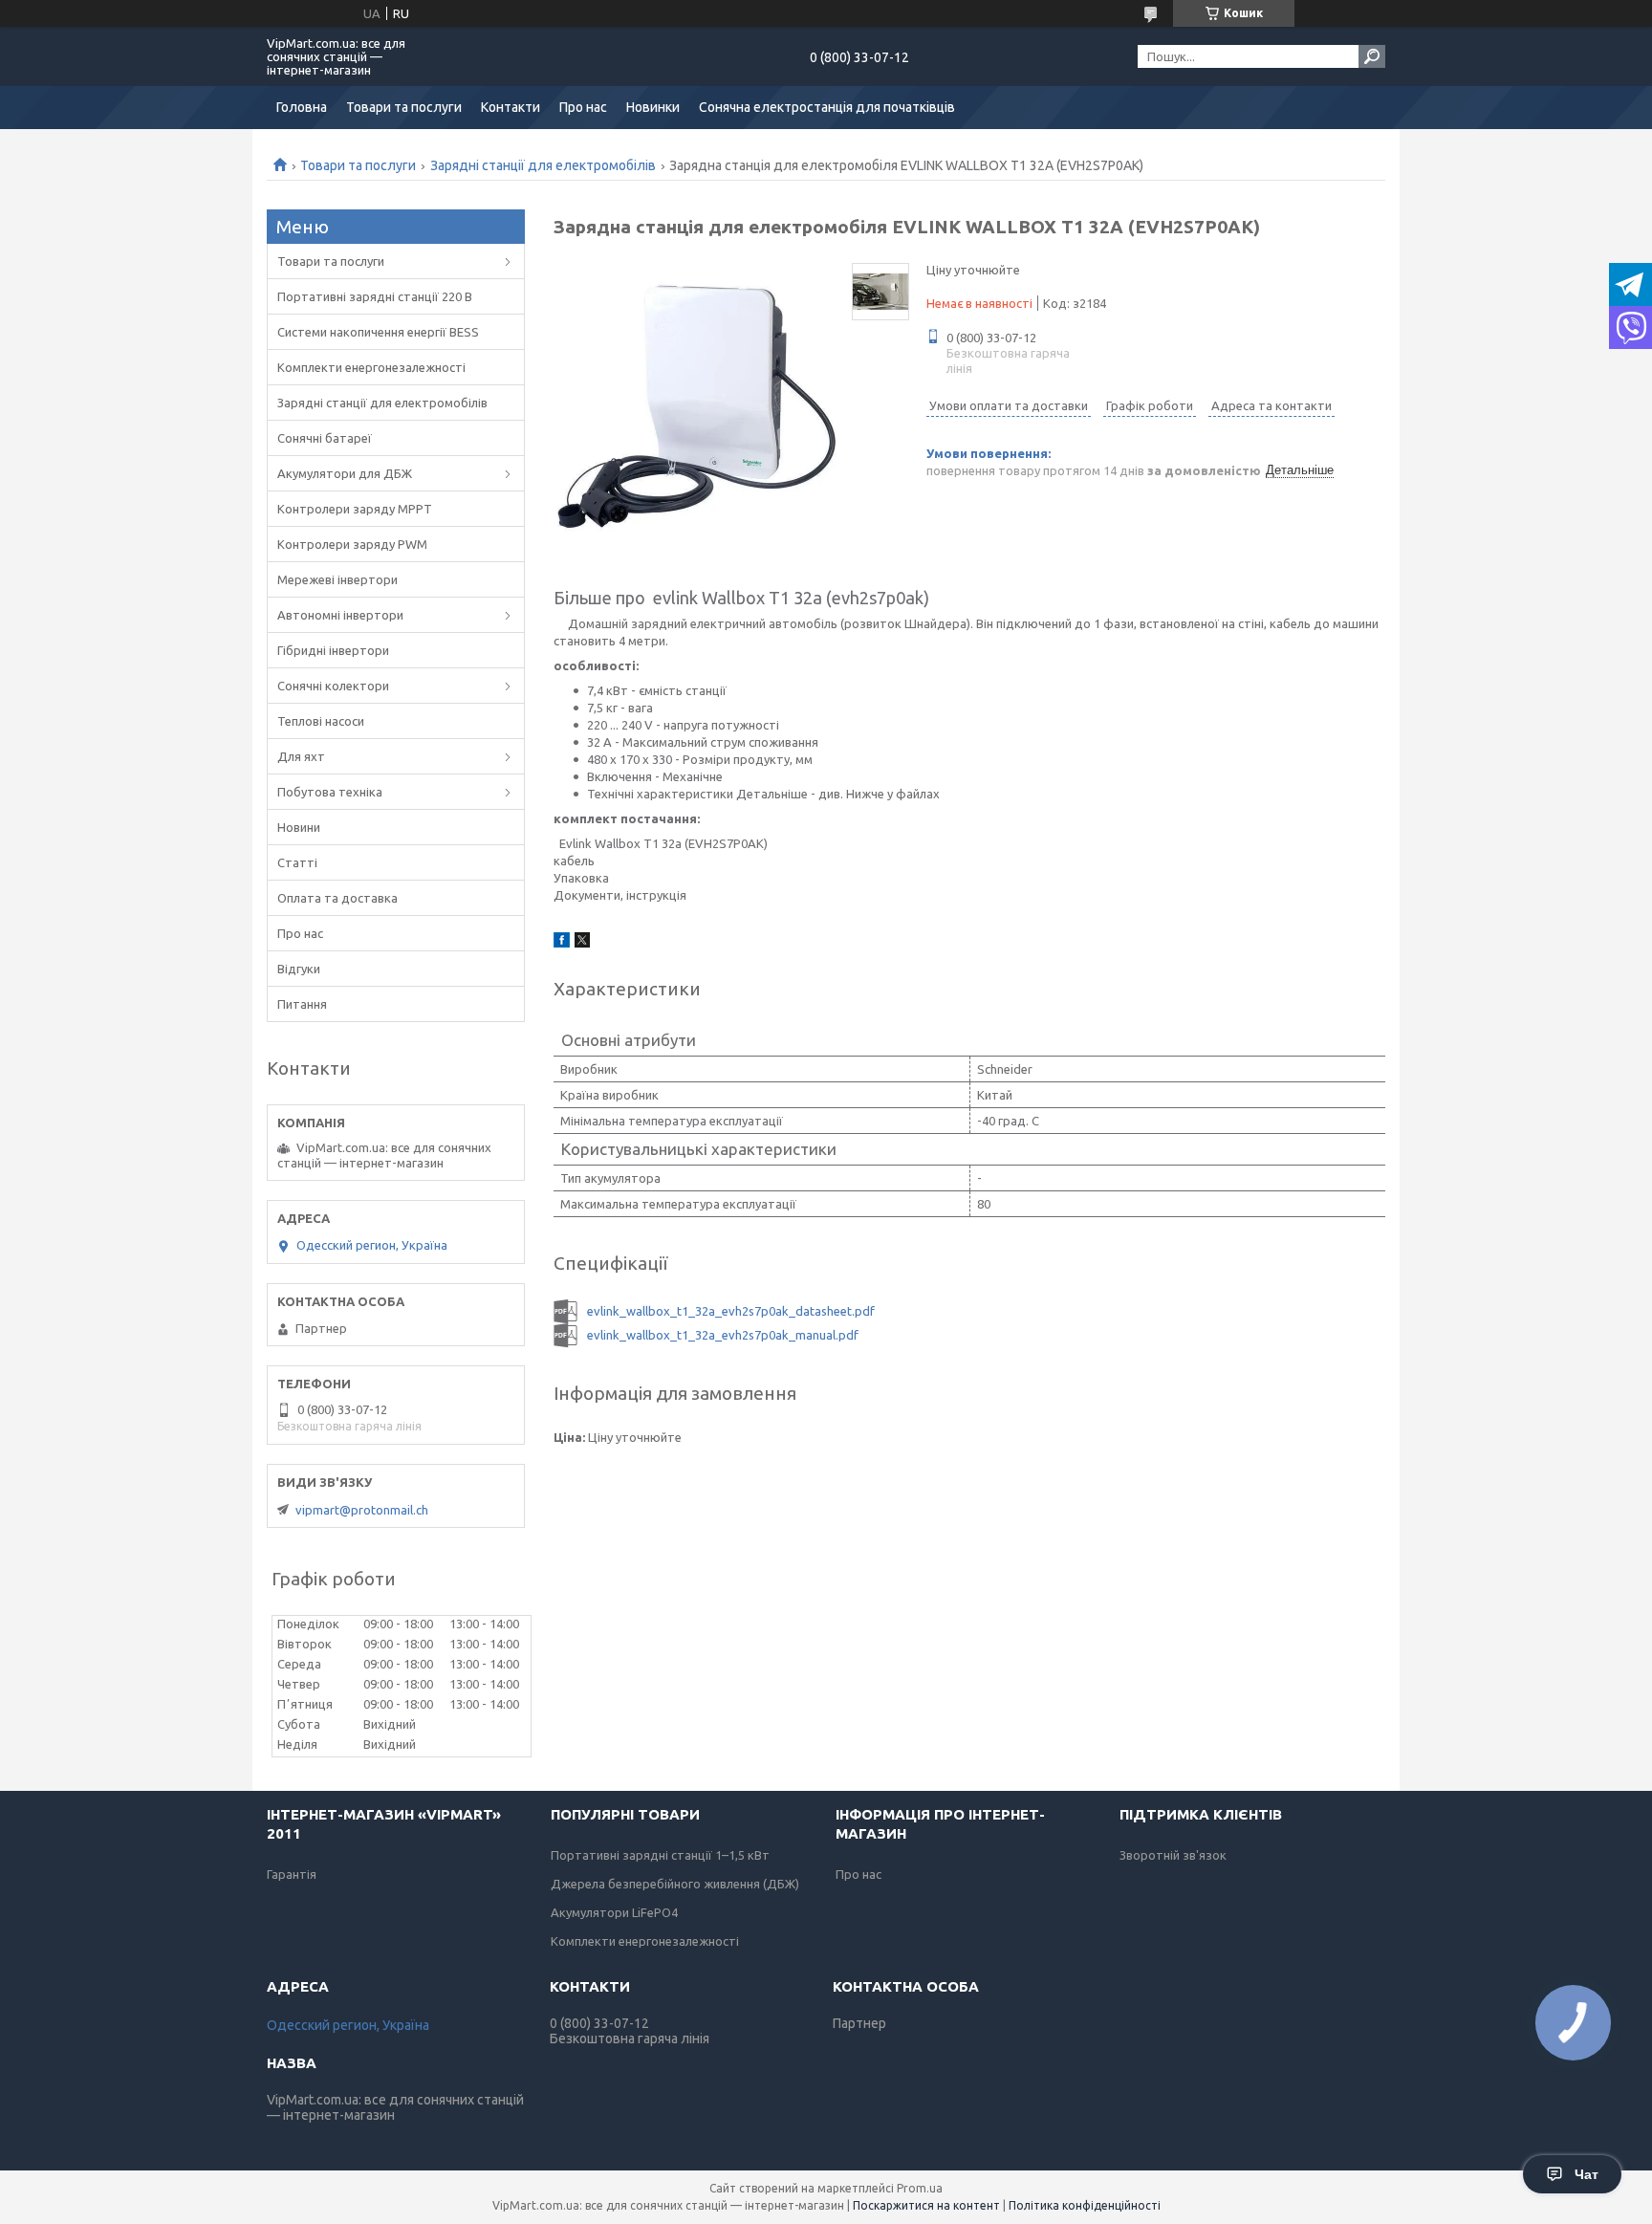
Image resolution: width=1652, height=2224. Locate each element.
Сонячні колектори (333, 686)
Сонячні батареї (325, 438)
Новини (299, 827)
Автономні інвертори (340, 615)
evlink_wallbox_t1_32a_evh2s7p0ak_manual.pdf (723, 1335)
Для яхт (301, 756)
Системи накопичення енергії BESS (378, 332)
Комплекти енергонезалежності (371, 367)
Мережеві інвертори (337, 579)
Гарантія (292, 1874)
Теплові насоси (321, 721)
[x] (582, 943)
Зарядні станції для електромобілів (543, 165)
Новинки (653, 107)
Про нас (583, 107)
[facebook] (562, 943)
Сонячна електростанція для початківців (827, 107)
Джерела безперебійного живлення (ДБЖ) (675, 1884)
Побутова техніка (330, 792)
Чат (1587, 2174)
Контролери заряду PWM (352, 544)
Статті (297, 862)
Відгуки (299, 969)
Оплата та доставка (337, 898)
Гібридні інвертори (333, 650)
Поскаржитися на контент (926, 2205)
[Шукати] (1372, 56)
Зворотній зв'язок (1173, 1855)
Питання (302, 1004)
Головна (302, 107)
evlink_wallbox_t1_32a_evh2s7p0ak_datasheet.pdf (731, 1311)
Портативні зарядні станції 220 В (375, 296)
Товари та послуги (404, 107)
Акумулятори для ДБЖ (345, 473)
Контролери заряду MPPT (355, 509)
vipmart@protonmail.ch (362, 1510)
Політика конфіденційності (1085, 2205)
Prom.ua (920, 2188)
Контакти (511, 107)
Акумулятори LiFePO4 (614, 1912)
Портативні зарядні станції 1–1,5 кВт (660, 1855)
